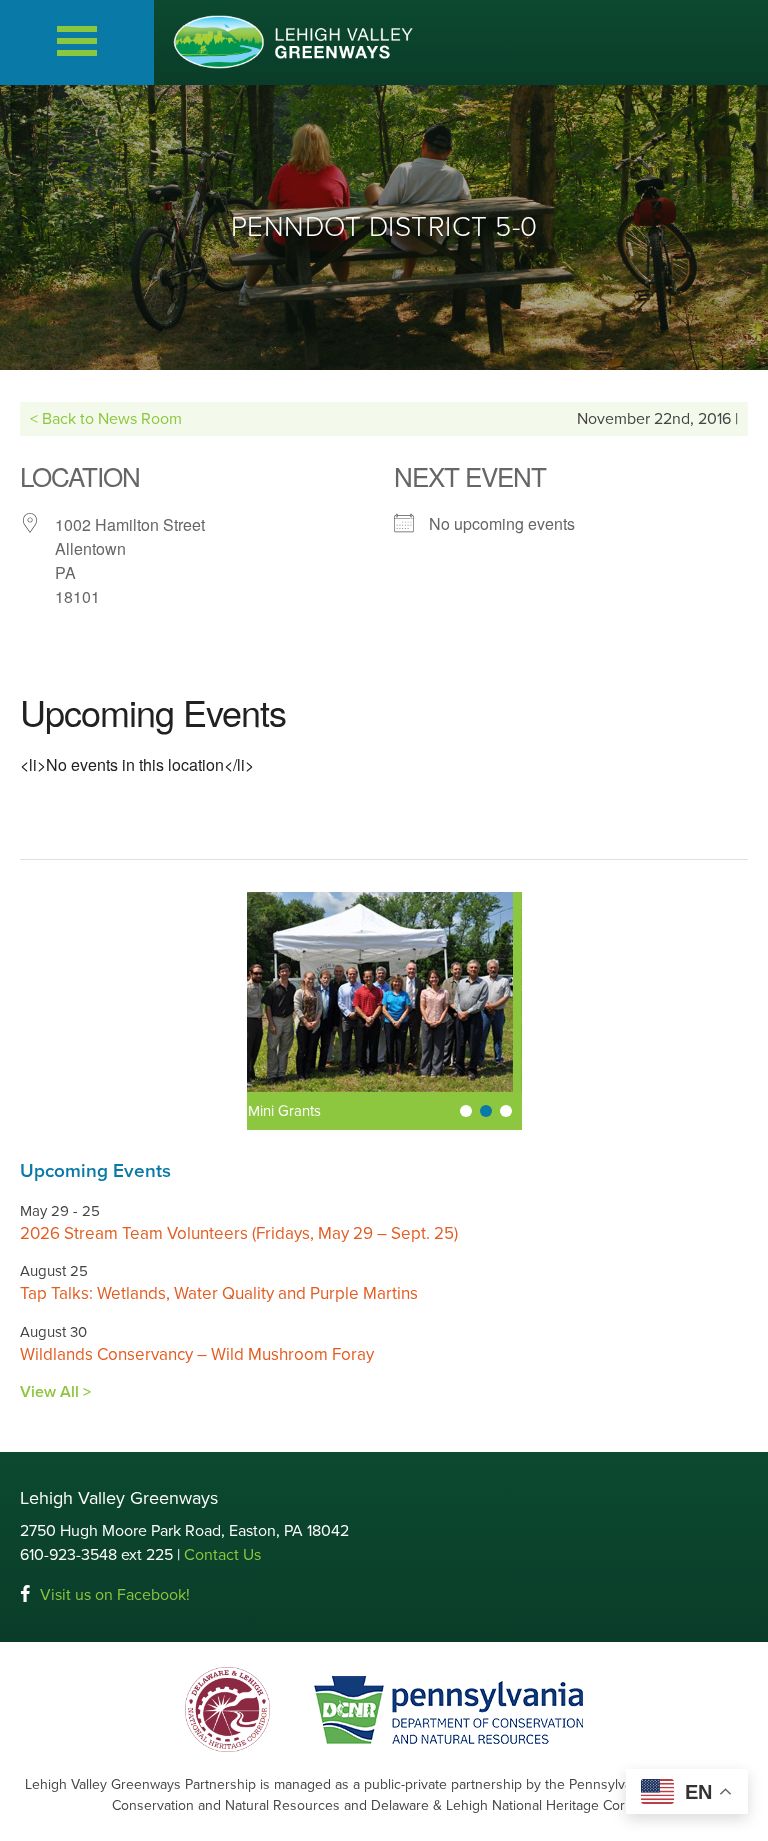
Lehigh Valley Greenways (293, 42)
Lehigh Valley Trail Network (345, 1111)
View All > (55, 1392)
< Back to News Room (106, 419)
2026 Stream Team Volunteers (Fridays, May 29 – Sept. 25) (239, 1233)
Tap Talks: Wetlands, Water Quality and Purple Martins (219, 1293)
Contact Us (222, 1555)
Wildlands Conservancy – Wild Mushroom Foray (197, 1354)
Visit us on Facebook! (115, 1595)
